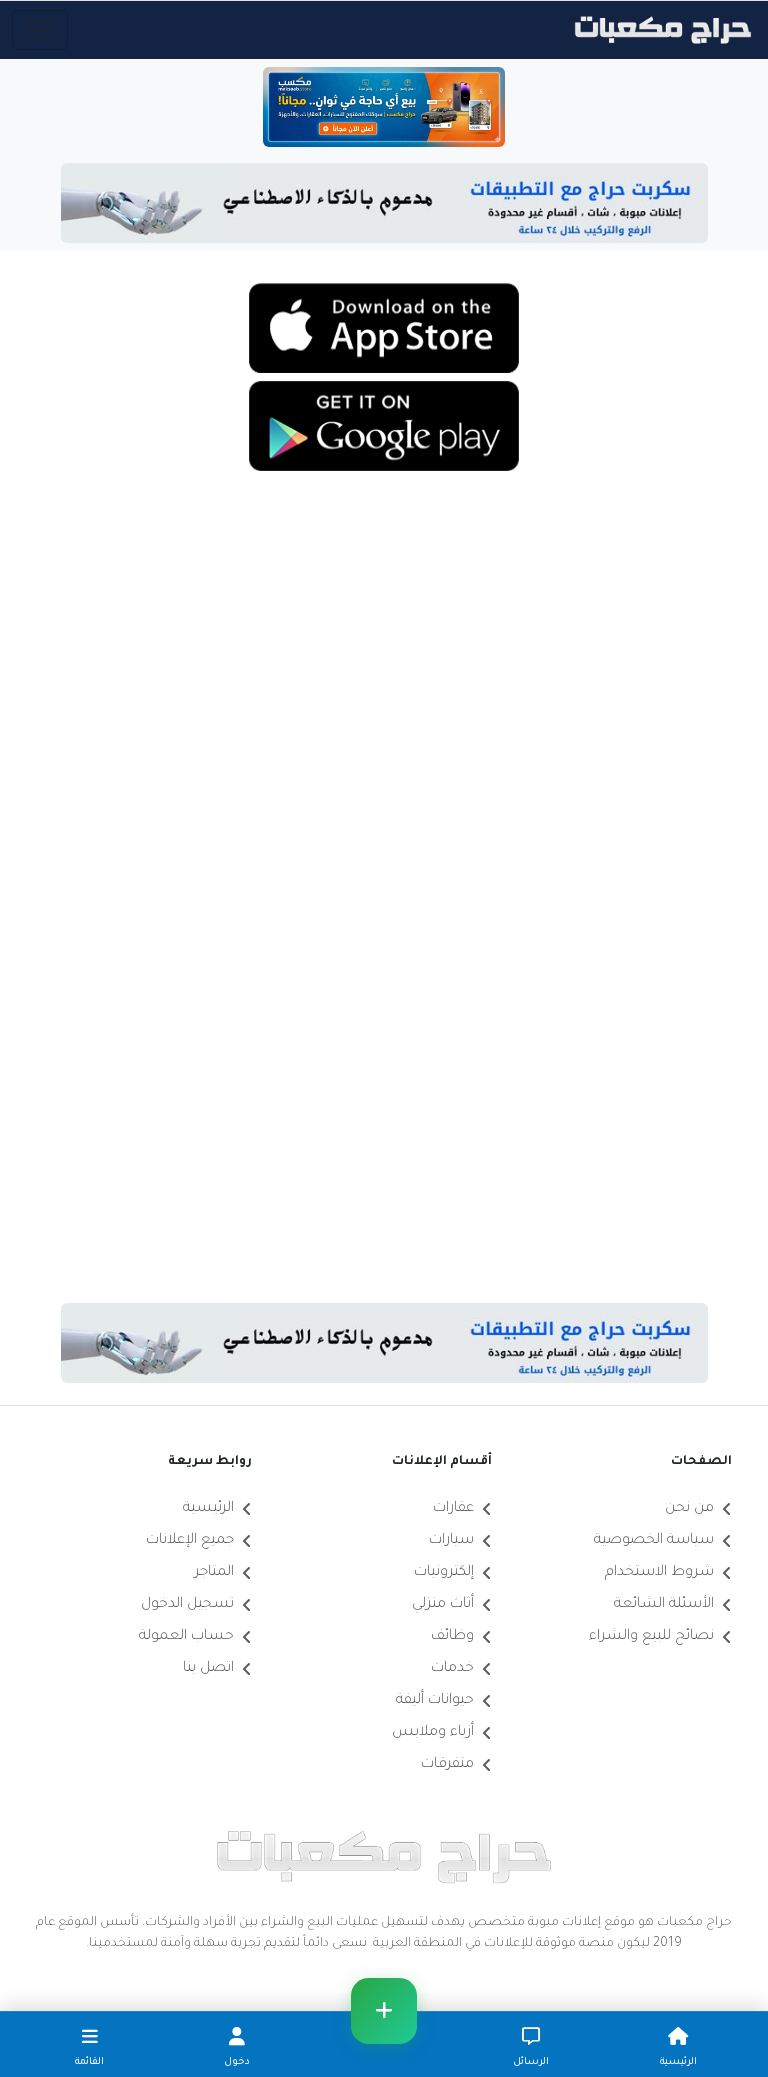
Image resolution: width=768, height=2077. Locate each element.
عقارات (453, 1509)
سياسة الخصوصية (654, 1541)
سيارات (451, 1541)
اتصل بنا (208, 1669)
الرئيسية (208, 1509)
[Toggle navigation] (40, 30)
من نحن (689, 1509)
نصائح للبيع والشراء (651, 1637)
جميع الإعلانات (190, 1541)
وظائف (452, 1637)
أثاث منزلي (443, 1605)
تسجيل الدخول (187, 1605)
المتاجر (214, 1573)
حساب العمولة (186, 1637)
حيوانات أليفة (435, 1701)
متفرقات (447, 1765)
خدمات (452, 1669)
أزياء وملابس (433, 1733)
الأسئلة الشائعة (664, 1605)
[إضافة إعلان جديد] (384, 2011)
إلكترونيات (444, 1573)
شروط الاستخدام (659, 1573)
